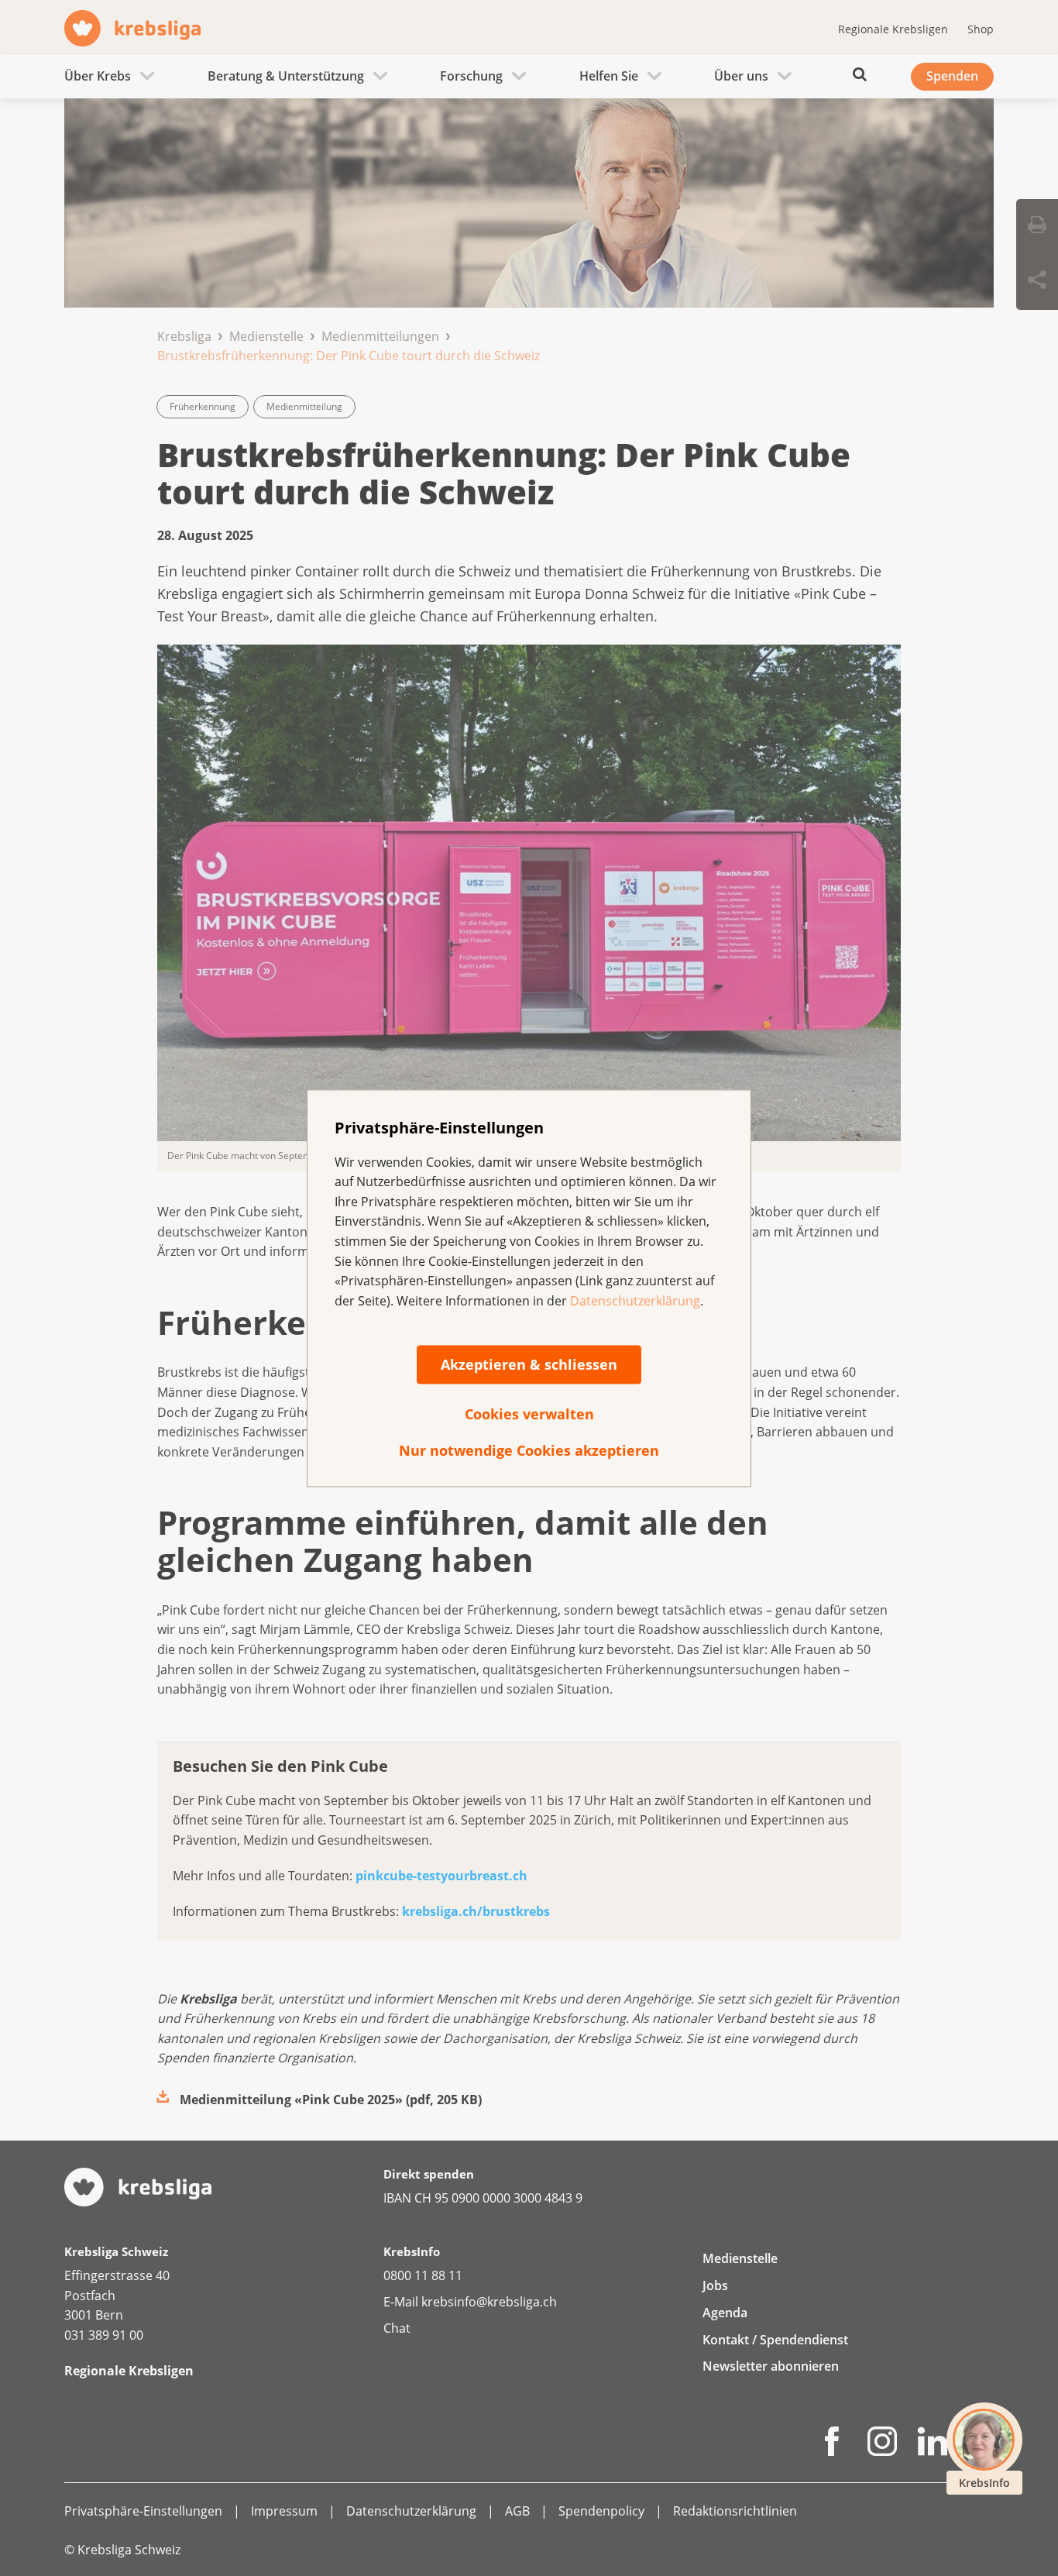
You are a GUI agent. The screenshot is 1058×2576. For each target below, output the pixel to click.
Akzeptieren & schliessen (529, 1365)
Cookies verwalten (529, 1415)
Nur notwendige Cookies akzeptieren (529, 1451)
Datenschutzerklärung (635, 1301)
